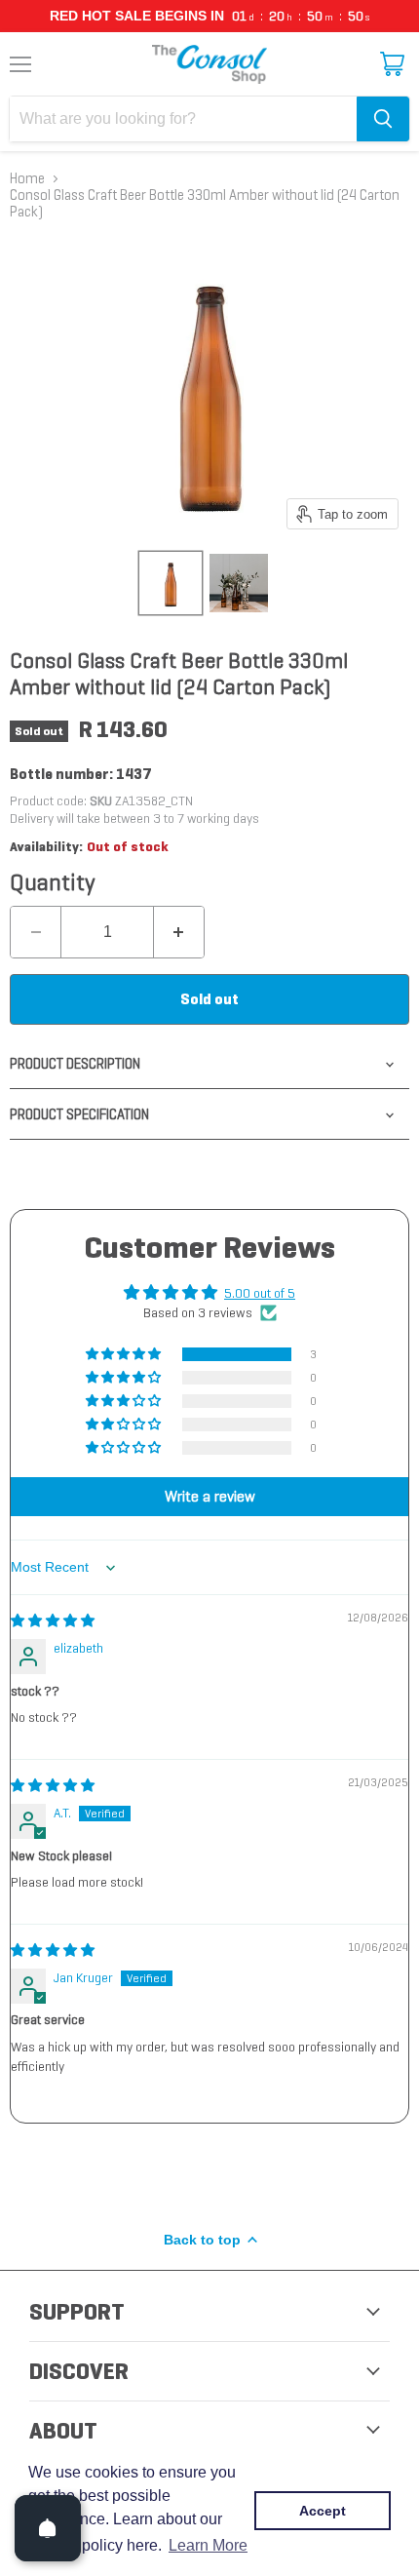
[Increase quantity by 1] (179, 932)
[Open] (48, 2528)
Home (27, 179)
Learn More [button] (208, 2545)
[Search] (383, 119)
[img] (53, 1620)
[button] (125, 1354)
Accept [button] (323, 2511)
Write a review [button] (210, 1496)
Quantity (53, 882)
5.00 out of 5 (260, 1293)
